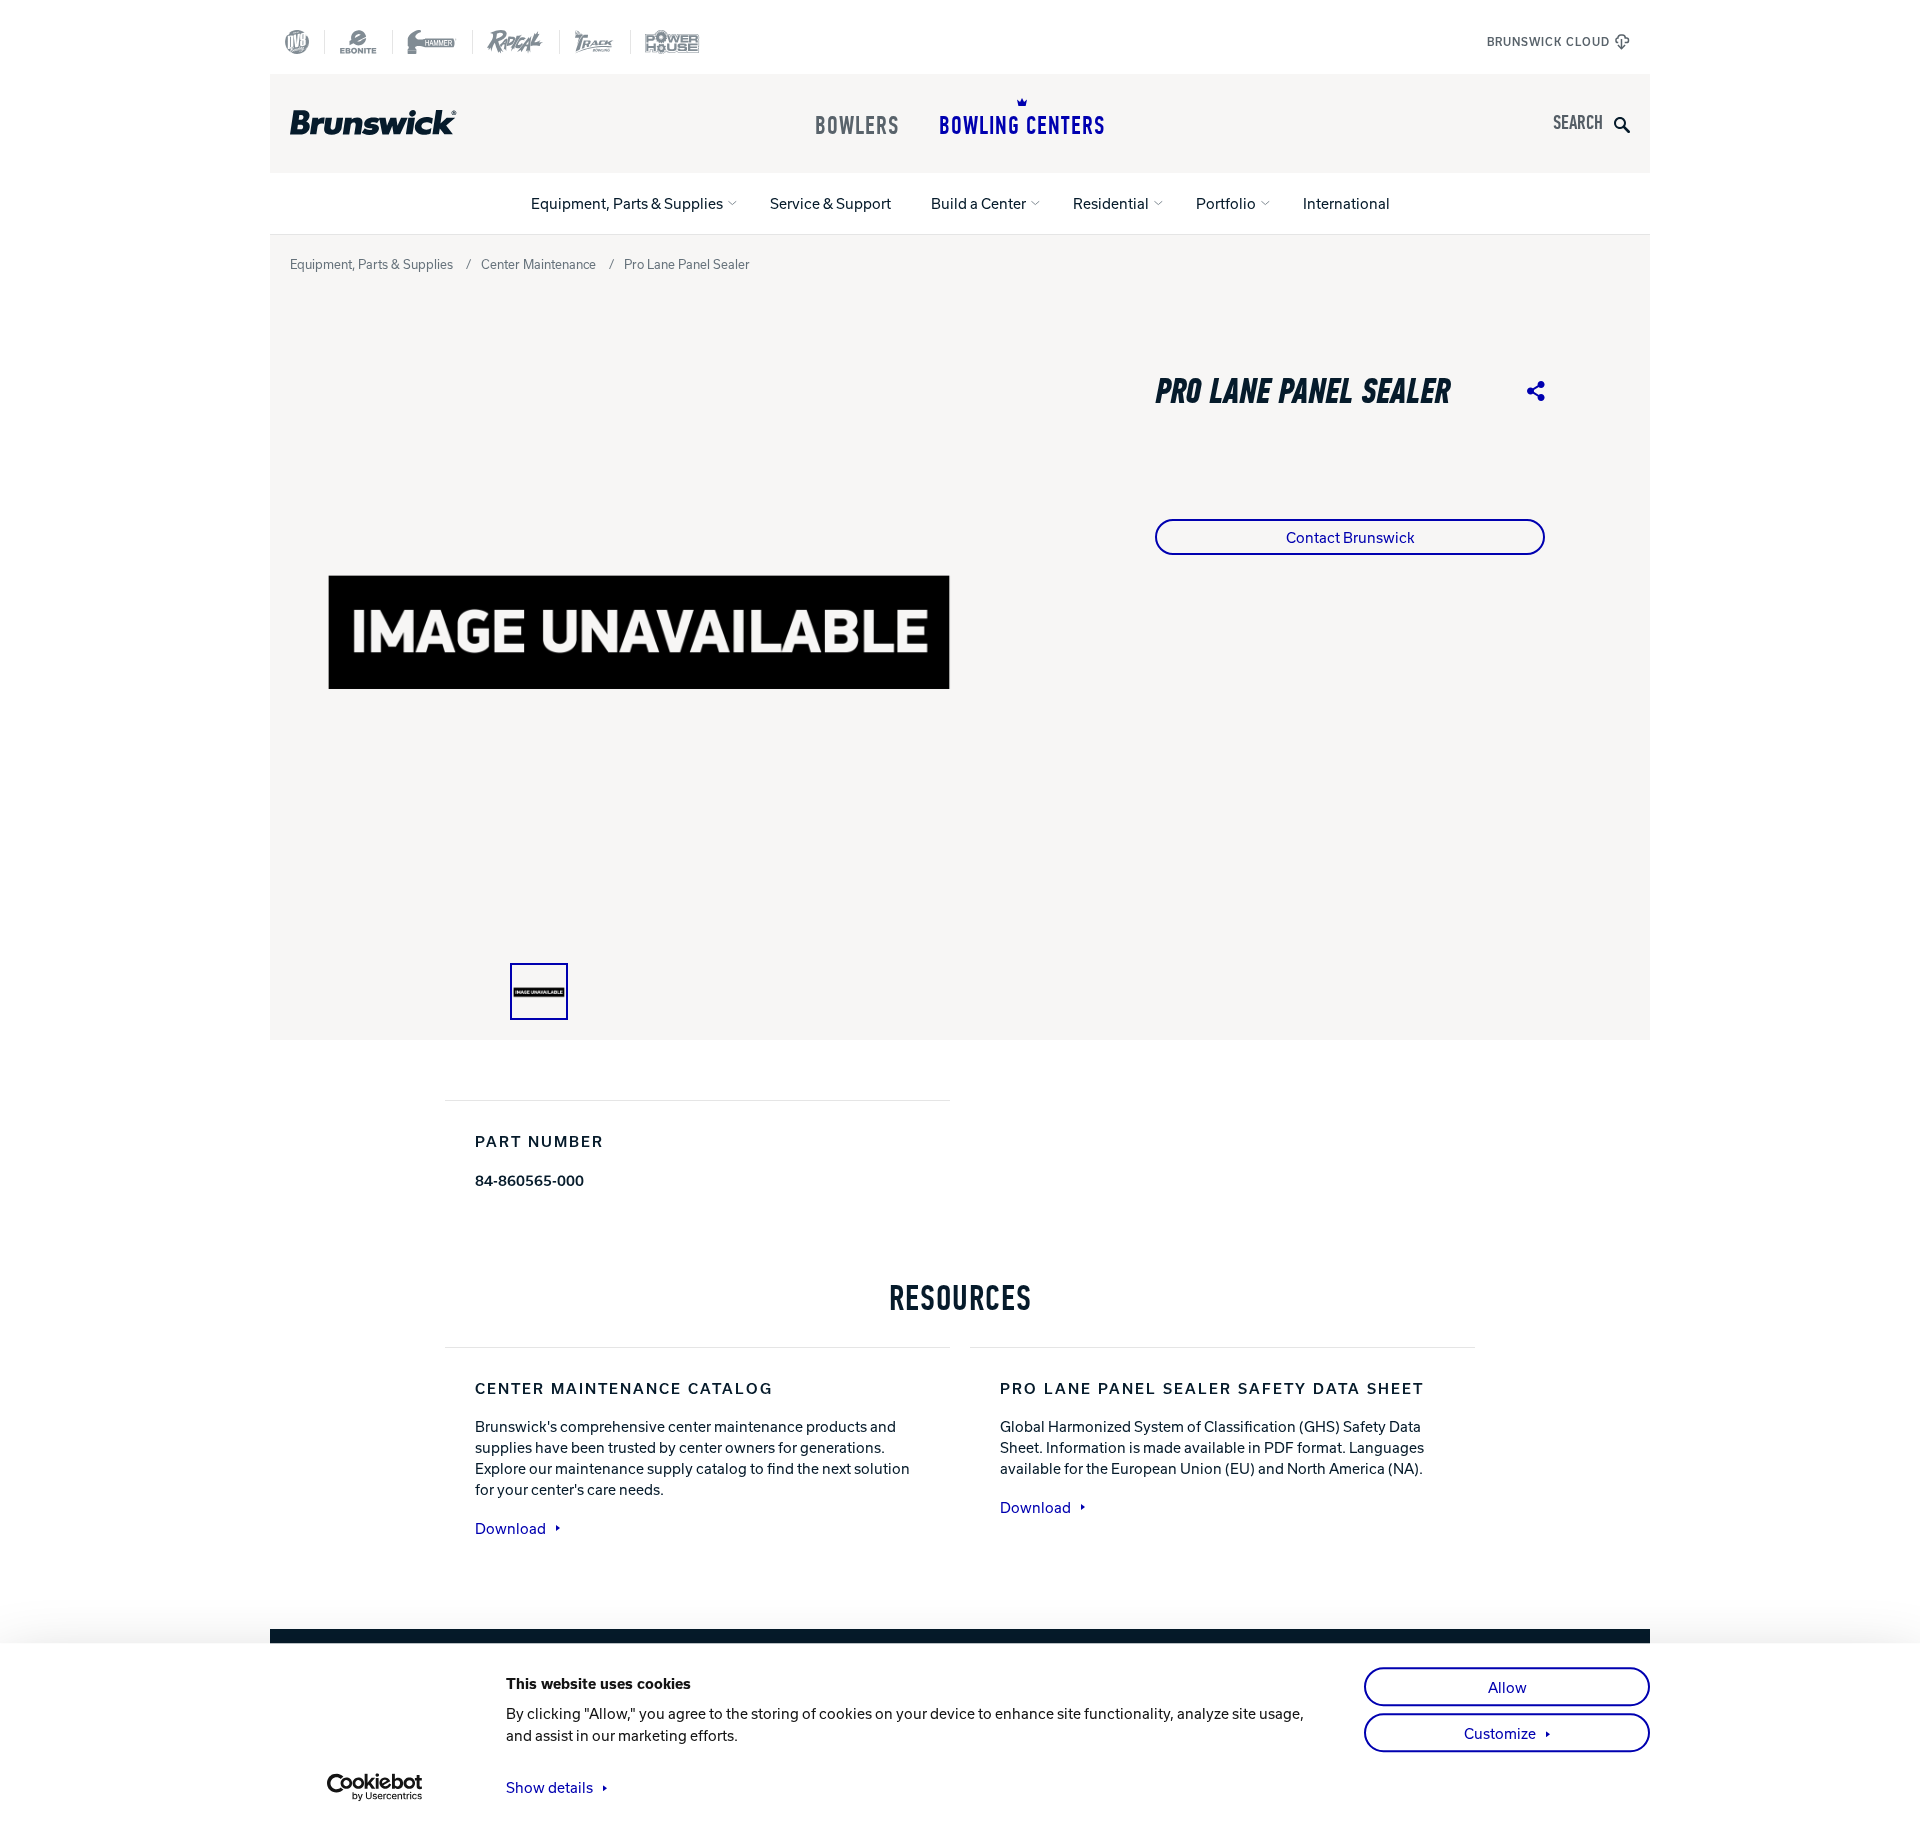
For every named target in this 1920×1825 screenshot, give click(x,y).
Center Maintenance (538, 264)
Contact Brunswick (1350, 537)
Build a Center (978, 203)
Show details (549, 1787)
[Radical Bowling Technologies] (515, 42)
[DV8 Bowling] (297, 42)
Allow (1507, 1687)
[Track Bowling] (594, 42)
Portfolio (1226, 203)
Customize (1500, 1733)
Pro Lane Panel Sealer (687, 264)
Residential (1111, 203)
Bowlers (857, 126)
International (1346, 203)
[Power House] (672, 42)
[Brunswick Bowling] (402, 123)
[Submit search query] (1622, 123)
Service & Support (830, 203)
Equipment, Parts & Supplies (627, 203)
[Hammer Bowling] (432, 42)
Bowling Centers (1022, 126)
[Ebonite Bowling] (358, 42)
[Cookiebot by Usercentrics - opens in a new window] (375, 1787)
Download (510, 1528)
